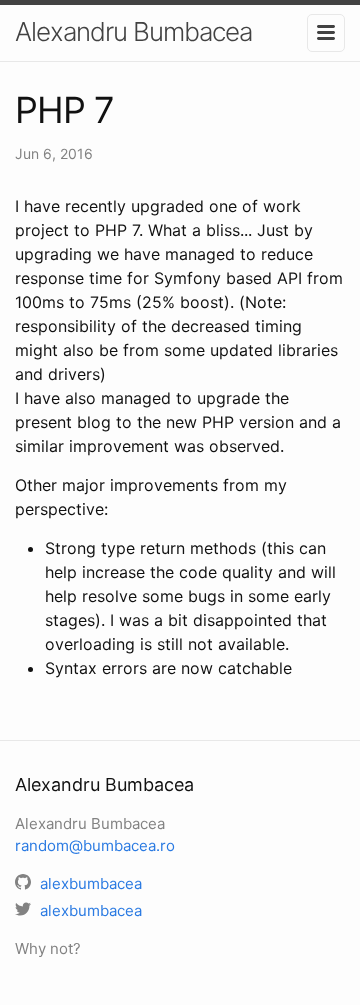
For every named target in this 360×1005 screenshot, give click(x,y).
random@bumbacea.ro (95, 845)
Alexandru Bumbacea (133, 31)
